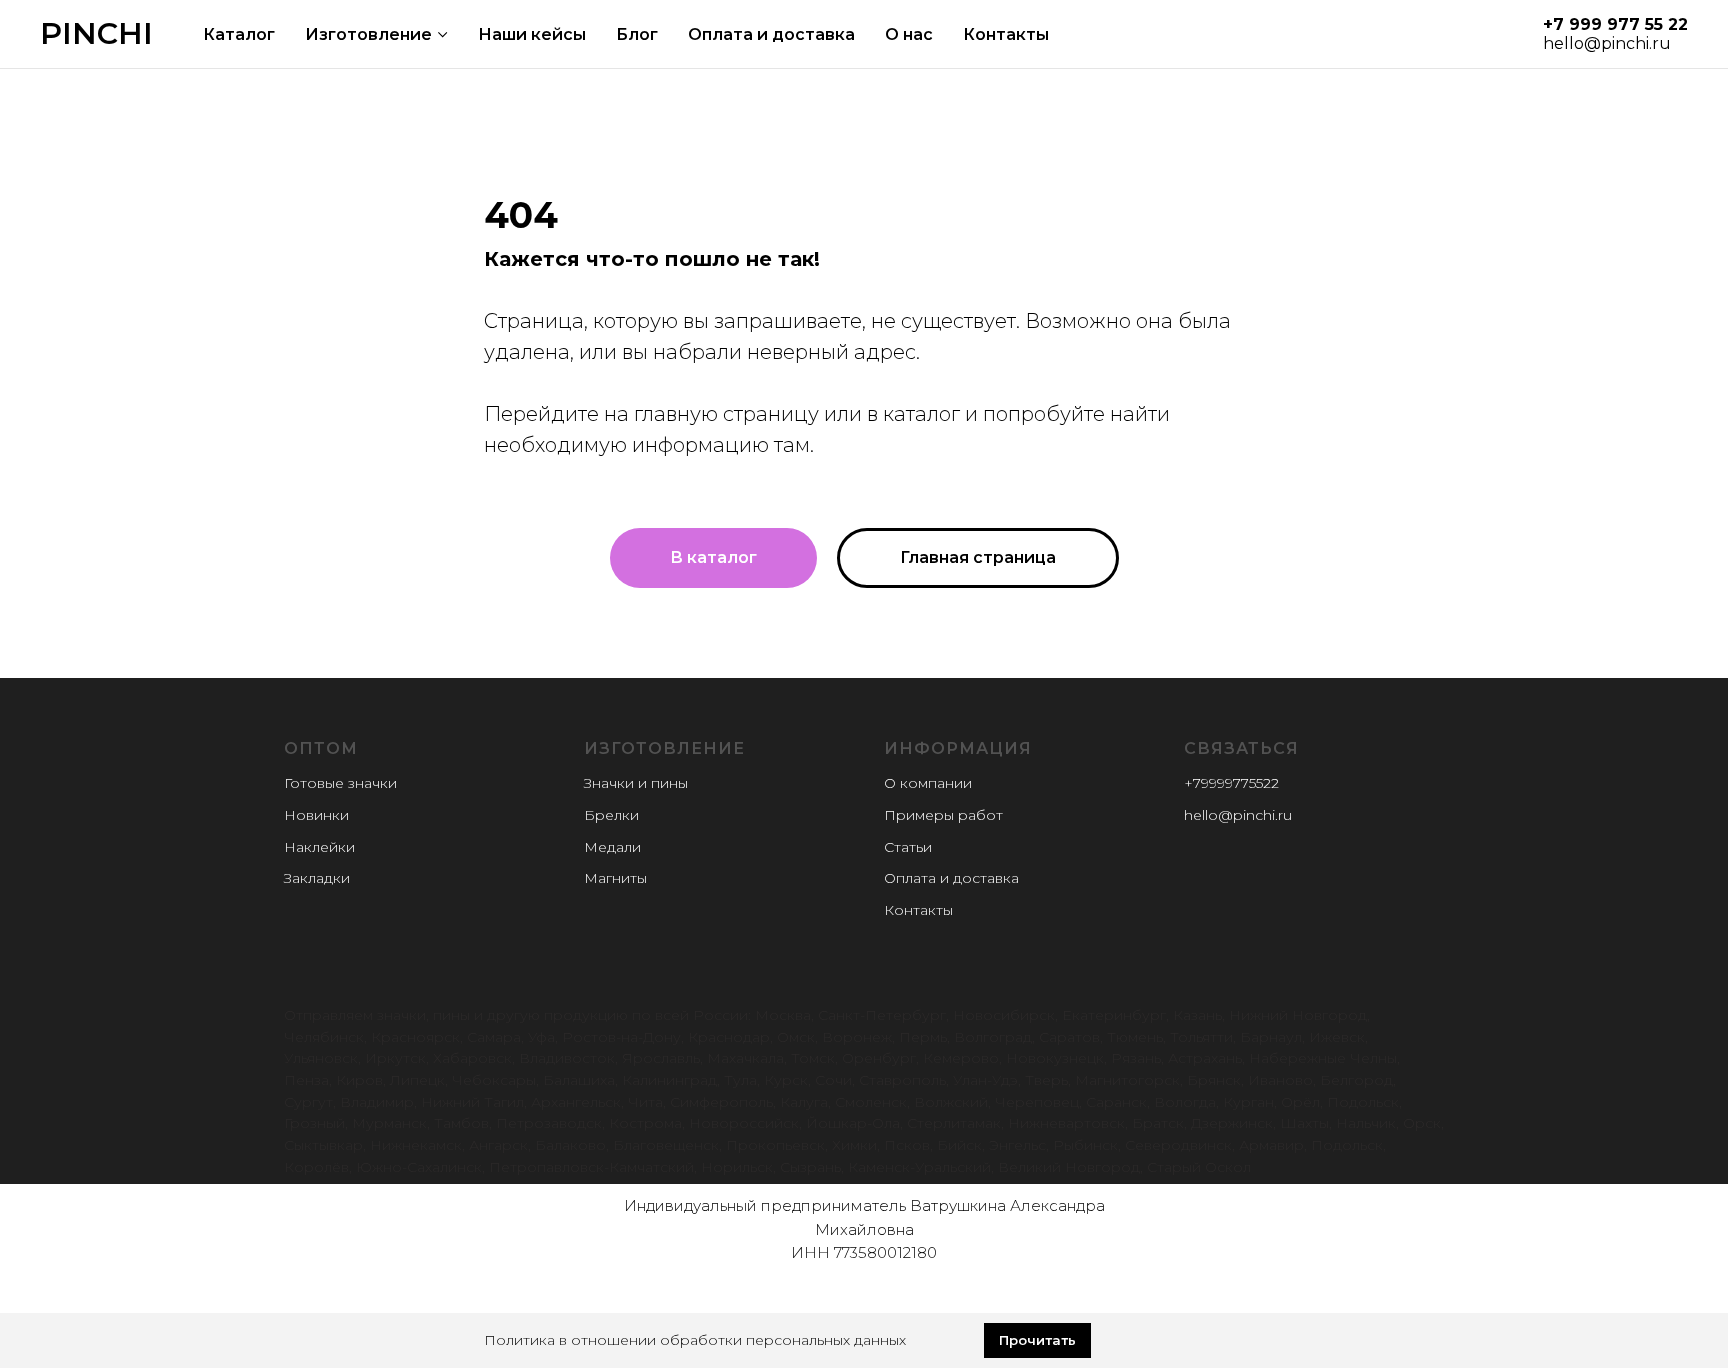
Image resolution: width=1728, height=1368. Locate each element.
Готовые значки (340, 783)
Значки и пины (636, 783)
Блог (637, 34)
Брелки (611, 815)
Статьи (908, 847)
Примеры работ (943, 815)
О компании (928, 783)
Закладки (317, 878)
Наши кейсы (532, 34)
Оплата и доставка (771, 34)
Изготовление (368, 34)
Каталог (239, 34)
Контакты (1006, 34)
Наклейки (319, 847)
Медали (612, 847)
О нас (909, 34)
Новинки (316, 815)
